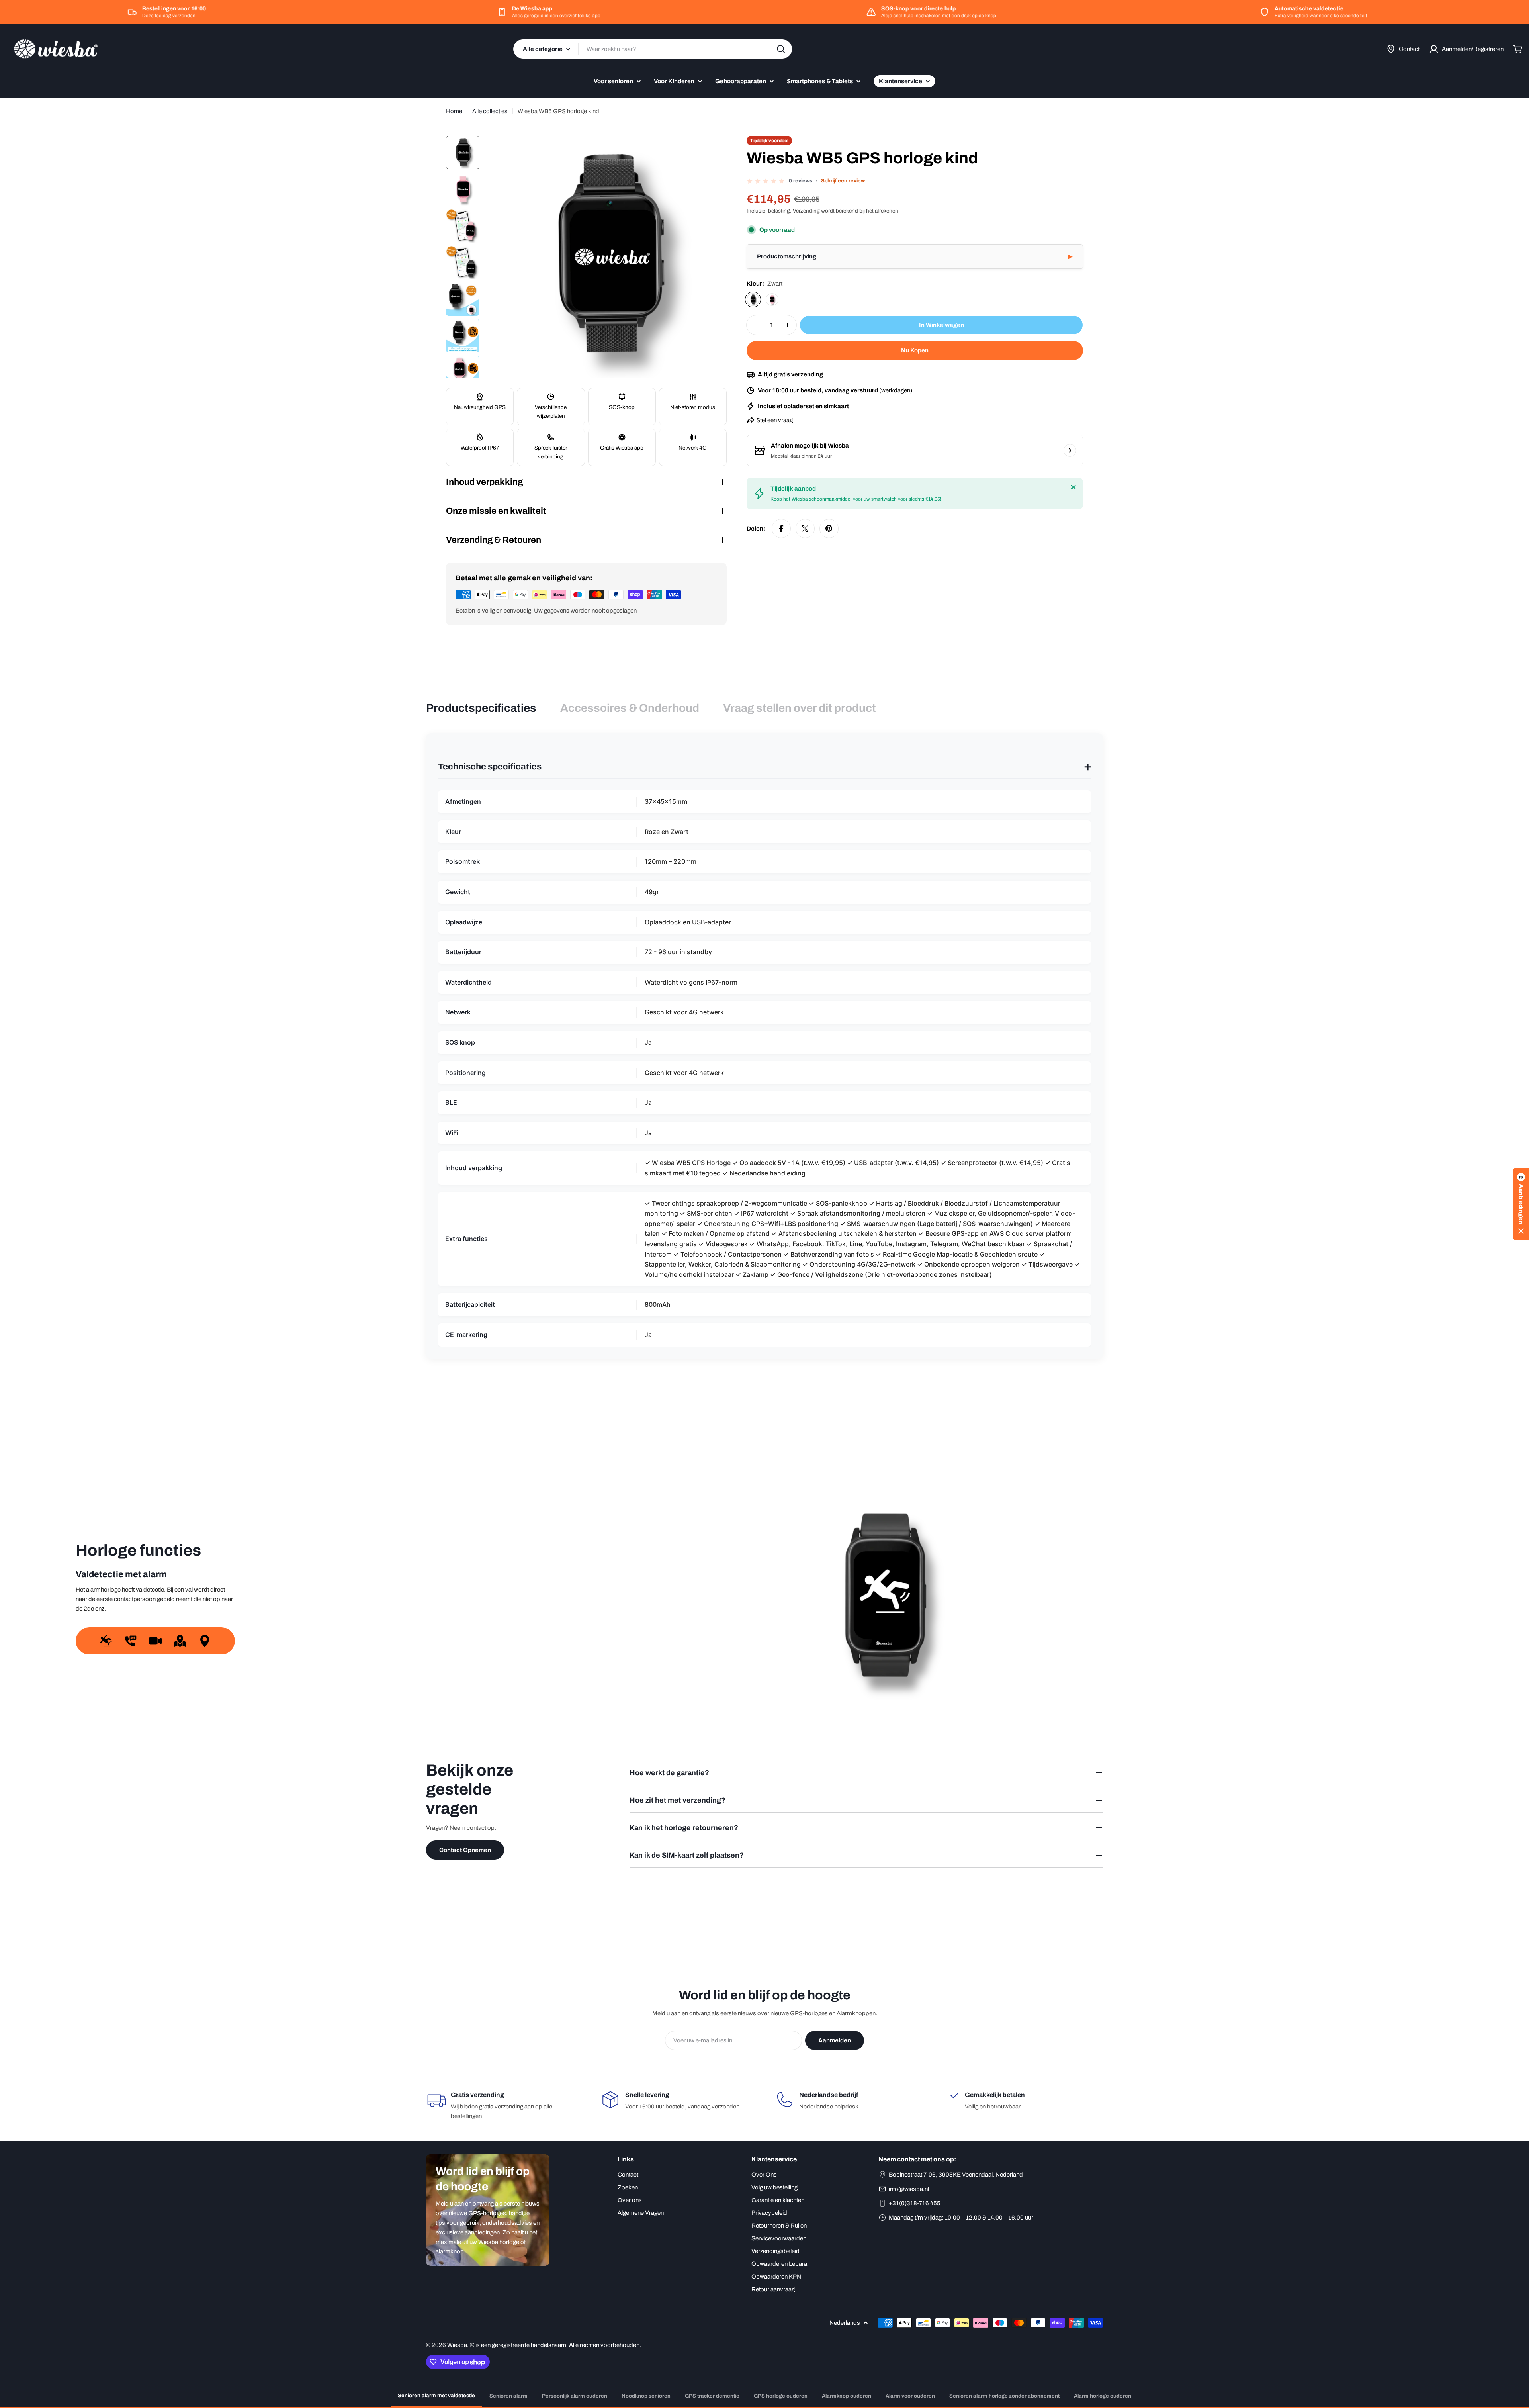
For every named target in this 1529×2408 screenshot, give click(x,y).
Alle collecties (490, 111)
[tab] (481, 711)
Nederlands (845, 2323)
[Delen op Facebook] (781, 529)
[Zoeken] (781, 49)
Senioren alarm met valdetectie (436, 2396)
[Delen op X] (805, 529)
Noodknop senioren (646, 2396)
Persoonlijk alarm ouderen (575, 2396)
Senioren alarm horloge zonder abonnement (1004, 2396)
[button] (915, 257)
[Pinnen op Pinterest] (829, 529)
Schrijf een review (843, 181)
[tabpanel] (764, 1046)
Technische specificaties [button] (764, 767)
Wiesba (457, 2345)
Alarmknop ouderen (847, 2396)
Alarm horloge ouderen (1103, 2396)
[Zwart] (753, 300)
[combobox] (653, 49)
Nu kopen (915, 350)
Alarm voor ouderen (910, 2396)
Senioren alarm (508, 2396)
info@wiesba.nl (909, 2189)
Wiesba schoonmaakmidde (821, 499)
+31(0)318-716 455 (915, 2203)
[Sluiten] (1073, 487)
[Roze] (772, 300)
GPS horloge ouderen (781, 2396)
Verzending (806, 211)
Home (454, 111)
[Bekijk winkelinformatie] (1070, 450)
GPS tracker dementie (712, 2396)
